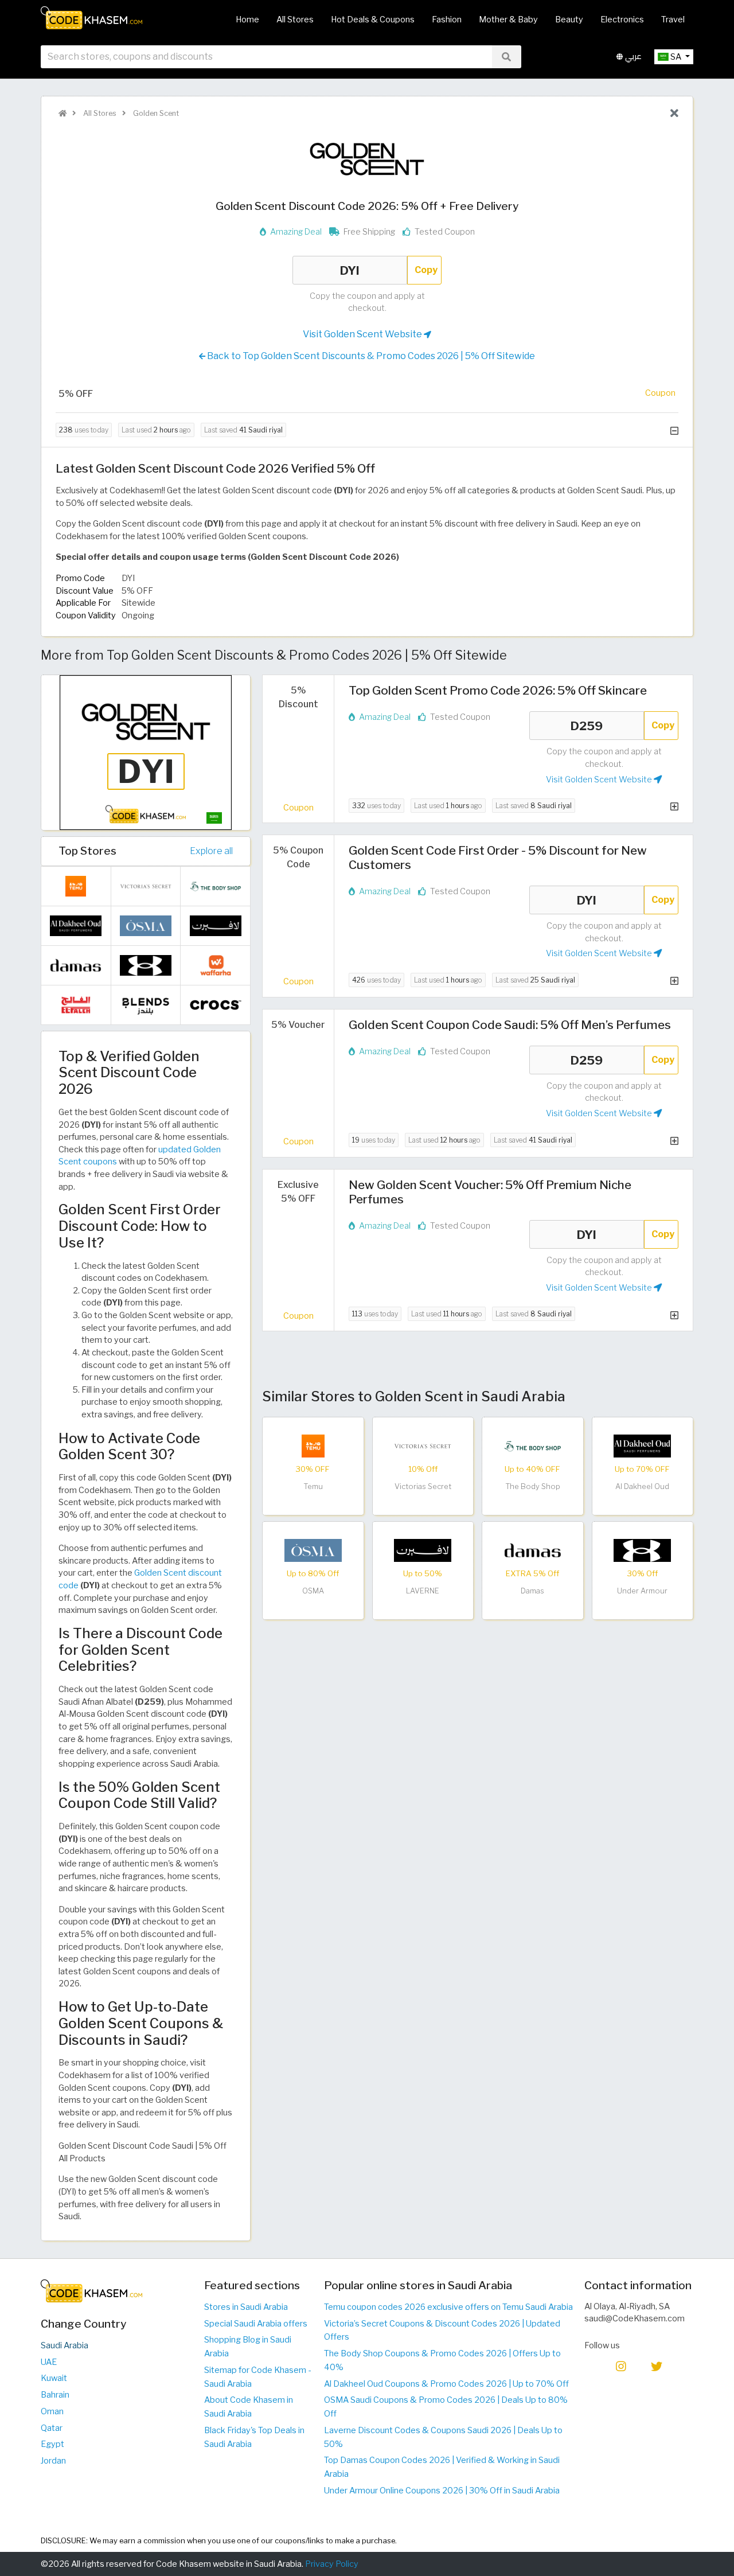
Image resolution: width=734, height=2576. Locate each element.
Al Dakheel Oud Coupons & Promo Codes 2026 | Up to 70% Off (446, 2384)
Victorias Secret (423, 1486)
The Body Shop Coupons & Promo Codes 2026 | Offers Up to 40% (442, 2360)
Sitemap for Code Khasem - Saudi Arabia (257, 2377)
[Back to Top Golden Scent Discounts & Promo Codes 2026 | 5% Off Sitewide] (674, 114)
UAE (49, 2362)
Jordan (53, 2461)
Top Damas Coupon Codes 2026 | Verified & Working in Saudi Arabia (442, 2467)
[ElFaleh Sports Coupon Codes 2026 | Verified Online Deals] (76, 1004)
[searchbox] (266, 57)
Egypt (52, 2444)
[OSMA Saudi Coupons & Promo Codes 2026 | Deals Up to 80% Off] (313, 1550)
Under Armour (642, 1591)
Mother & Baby (508, 20)
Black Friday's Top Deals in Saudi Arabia (254, 2437)
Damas (532, 1591)
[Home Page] (91, 17)
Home (247, 20)
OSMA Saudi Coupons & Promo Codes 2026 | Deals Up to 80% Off (446, 2407)
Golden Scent (155, 113)
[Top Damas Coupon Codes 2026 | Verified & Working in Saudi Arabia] (533, 1550)
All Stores (295, 20)
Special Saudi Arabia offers (256, 2324)
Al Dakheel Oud (642, 1486)
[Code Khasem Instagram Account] (621, 2365)
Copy (426, 270)
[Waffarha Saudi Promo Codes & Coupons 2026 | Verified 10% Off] (216, 964)
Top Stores (87, 851)
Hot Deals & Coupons (373, 20)
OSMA (313, 1591)
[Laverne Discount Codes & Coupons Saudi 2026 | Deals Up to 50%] (423, 1550)
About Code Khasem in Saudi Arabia (249, 2407)
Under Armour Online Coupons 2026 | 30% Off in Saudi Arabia (442, 2491)
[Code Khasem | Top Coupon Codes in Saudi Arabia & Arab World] (63, 113)
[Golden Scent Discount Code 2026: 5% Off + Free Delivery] (146, 752)
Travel (673, 20)
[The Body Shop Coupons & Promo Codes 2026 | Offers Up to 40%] (533, 1445)
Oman (52, 2411)
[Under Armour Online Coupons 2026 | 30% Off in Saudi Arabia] (642, 1550)
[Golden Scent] (367, 158)
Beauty (569, 20)
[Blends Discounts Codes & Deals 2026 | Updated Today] (146, 1004)
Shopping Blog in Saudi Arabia (248, 2347)
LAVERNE (423, 1591)
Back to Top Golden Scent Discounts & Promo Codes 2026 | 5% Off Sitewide (370, 356)
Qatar (52, 2428)
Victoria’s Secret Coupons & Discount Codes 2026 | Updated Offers (442, 2331)
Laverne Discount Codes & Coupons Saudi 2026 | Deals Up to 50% (443, 2437)
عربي (632, 56)
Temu (313, 1486)
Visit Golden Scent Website (363, 334)
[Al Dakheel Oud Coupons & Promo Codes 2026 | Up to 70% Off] (642, 1445)
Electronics (622, 20)
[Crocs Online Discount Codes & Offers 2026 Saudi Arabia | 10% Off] (216, 1004)
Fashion (447, 20)
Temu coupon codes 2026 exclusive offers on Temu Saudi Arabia (448, 2307)
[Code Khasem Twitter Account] (657, 2365)
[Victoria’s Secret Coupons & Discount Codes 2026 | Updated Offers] (423, 1445)
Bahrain (55, 2395)
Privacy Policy (332, 2564)
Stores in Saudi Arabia (246, 2307)
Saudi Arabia (65, 2345)
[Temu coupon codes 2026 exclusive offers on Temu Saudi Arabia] (313, 1445)
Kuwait (54, 2378)
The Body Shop (533, 1486)
